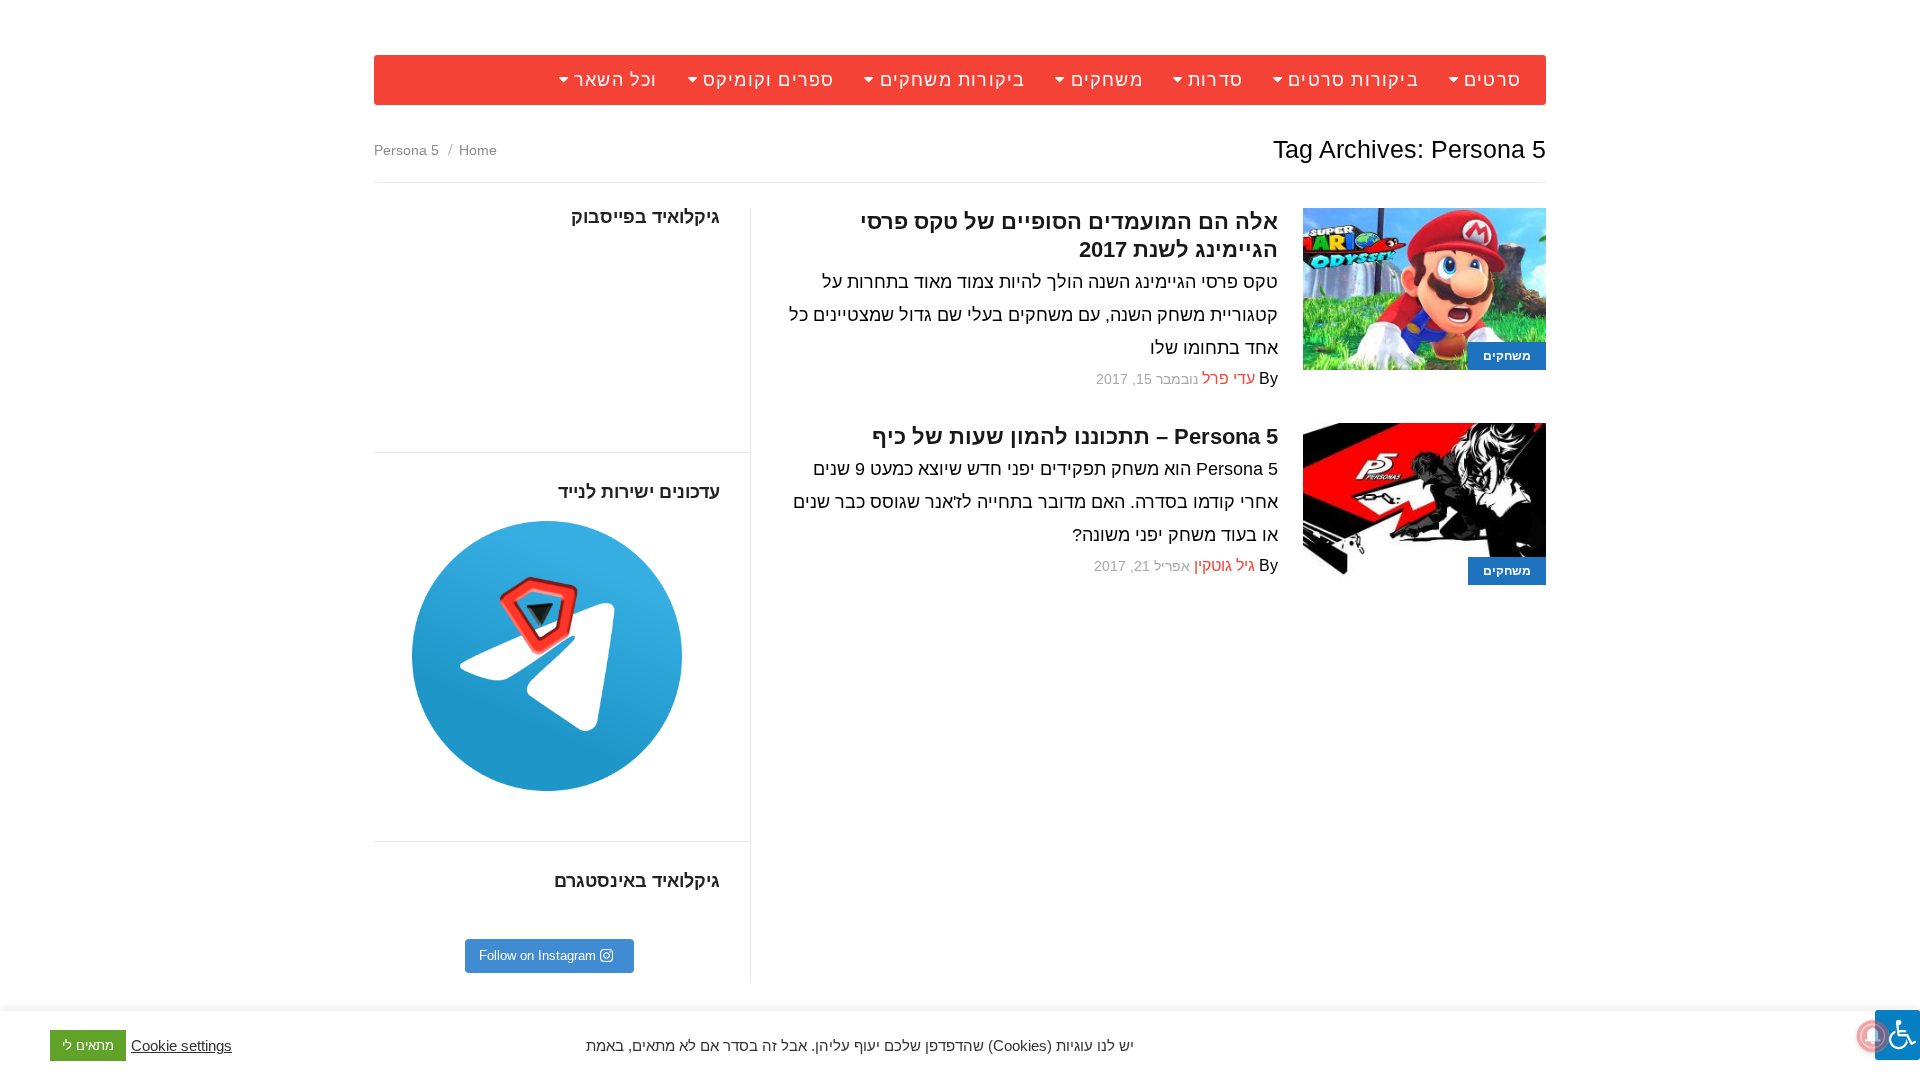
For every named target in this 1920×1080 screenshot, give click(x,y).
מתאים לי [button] (88, 1045)
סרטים (1492, 80)
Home (478, 150)
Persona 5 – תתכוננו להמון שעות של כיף (1075, 436)
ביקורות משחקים (953, 80)
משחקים (1107, 80)
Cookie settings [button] (181, 1046)
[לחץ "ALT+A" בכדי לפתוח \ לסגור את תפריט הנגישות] (1897, 1035)
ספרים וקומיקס (769, 80)
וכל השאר (616, 80)
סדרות (1215, 80)
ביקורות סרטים (1353, 80)
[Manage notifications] (1873, 1036)
